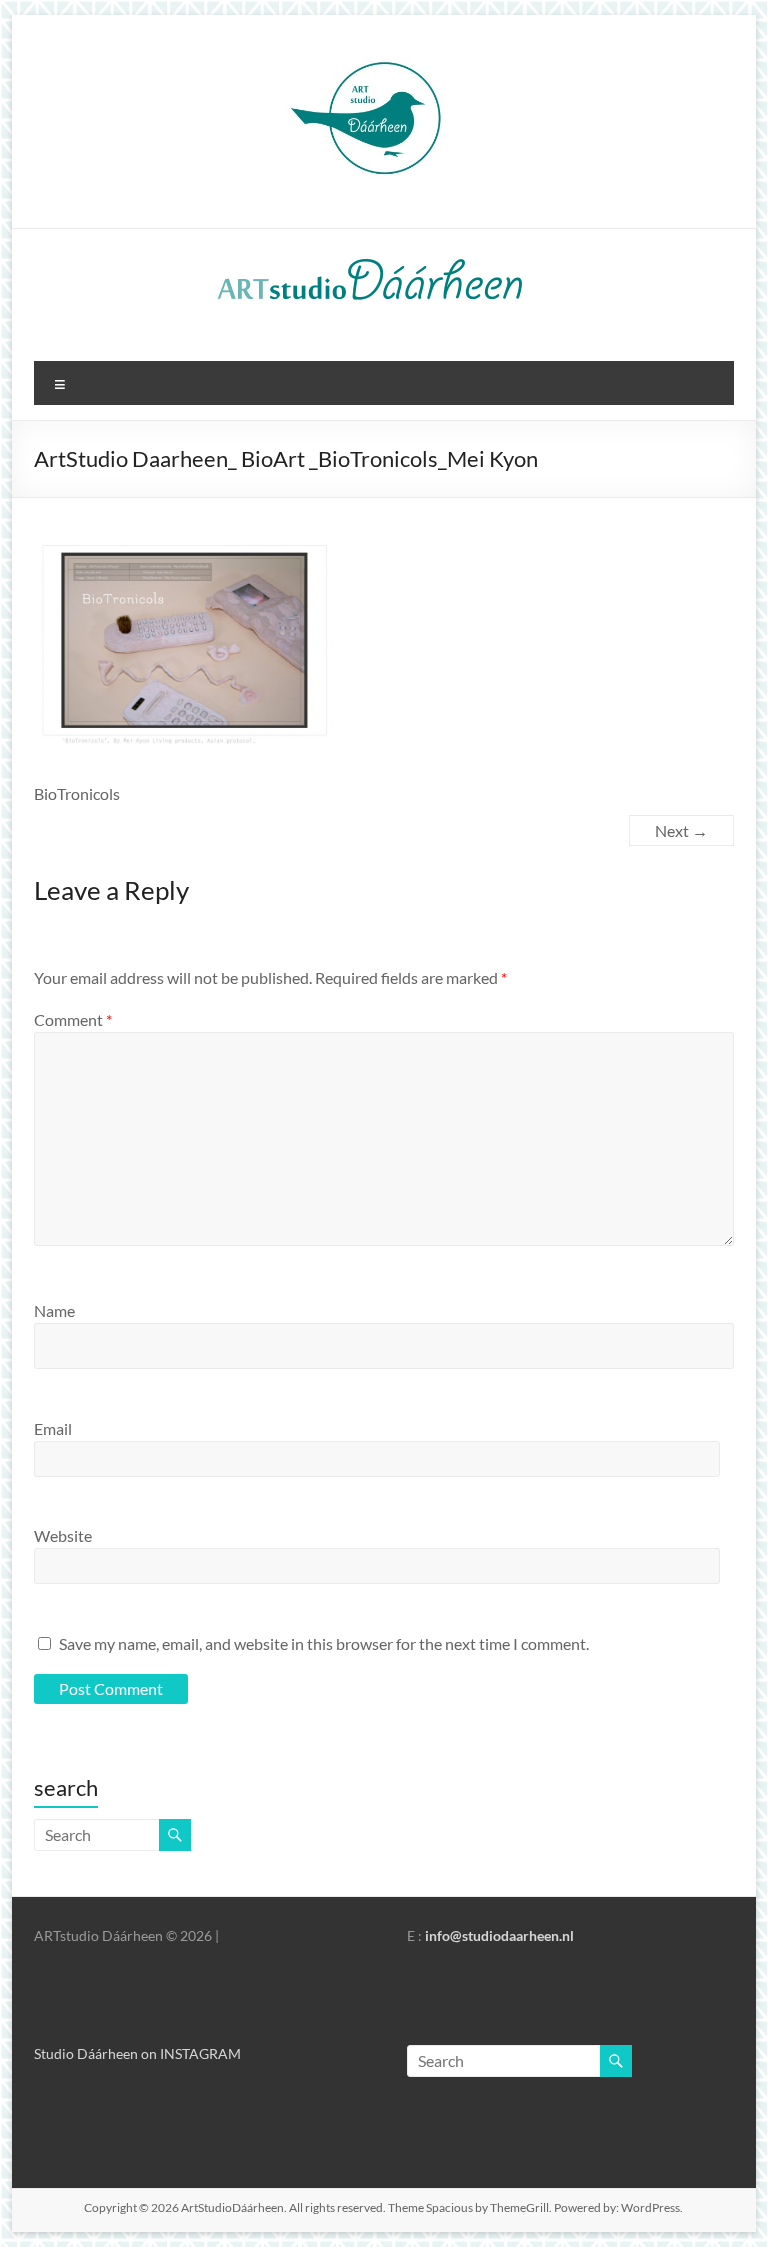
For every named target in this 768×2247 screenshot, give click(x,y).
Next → (681, 830)
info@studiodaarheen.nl (499, 1935)
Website (63, 1535)
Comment (73, 1019)
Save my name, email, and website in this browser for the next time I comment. (324, 1643)
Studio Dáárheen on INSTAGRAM (137, 2053)
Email (53, 1428)
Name (54, 1310)
